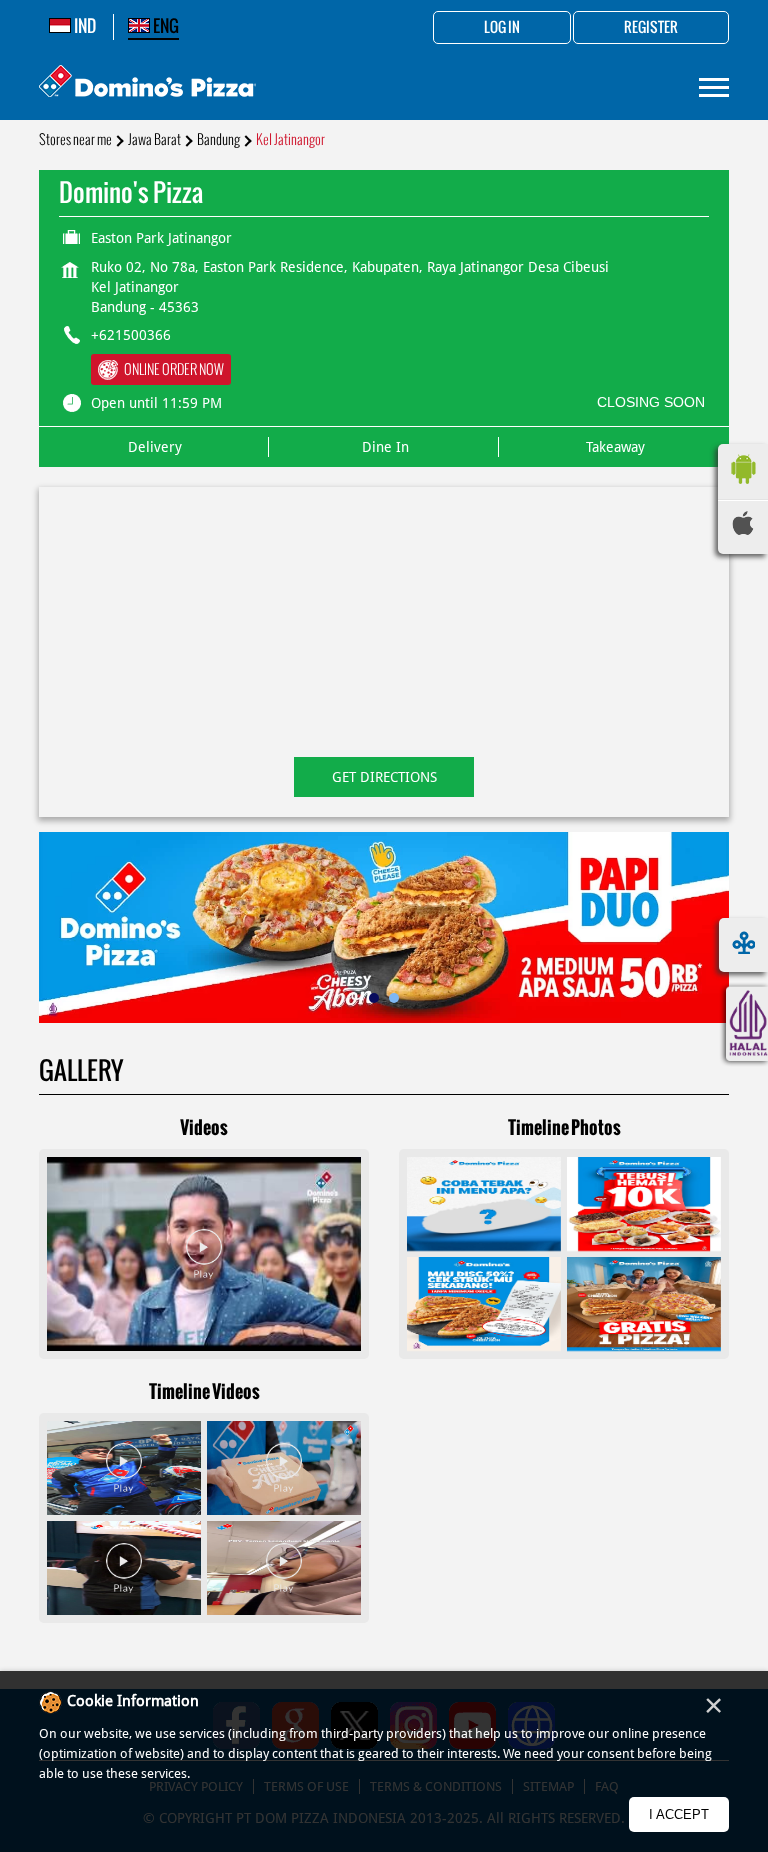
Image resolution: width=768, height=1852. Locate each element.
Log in (502, 28)
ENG (164, 26)
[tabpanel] (384, 927)
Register (651, 28)
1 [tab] (374, 998)
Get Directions (384, 777)
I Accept (679, 1814)
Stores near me (75, 139)
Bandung (218, 139)
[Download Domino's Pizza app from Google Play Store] (743, 489)
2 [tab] (394, 998)
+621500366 (131, 335)
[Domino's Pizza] (147, 83)
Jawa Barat (154, 139)
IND (83, 26)
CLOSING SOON (651, 402)
